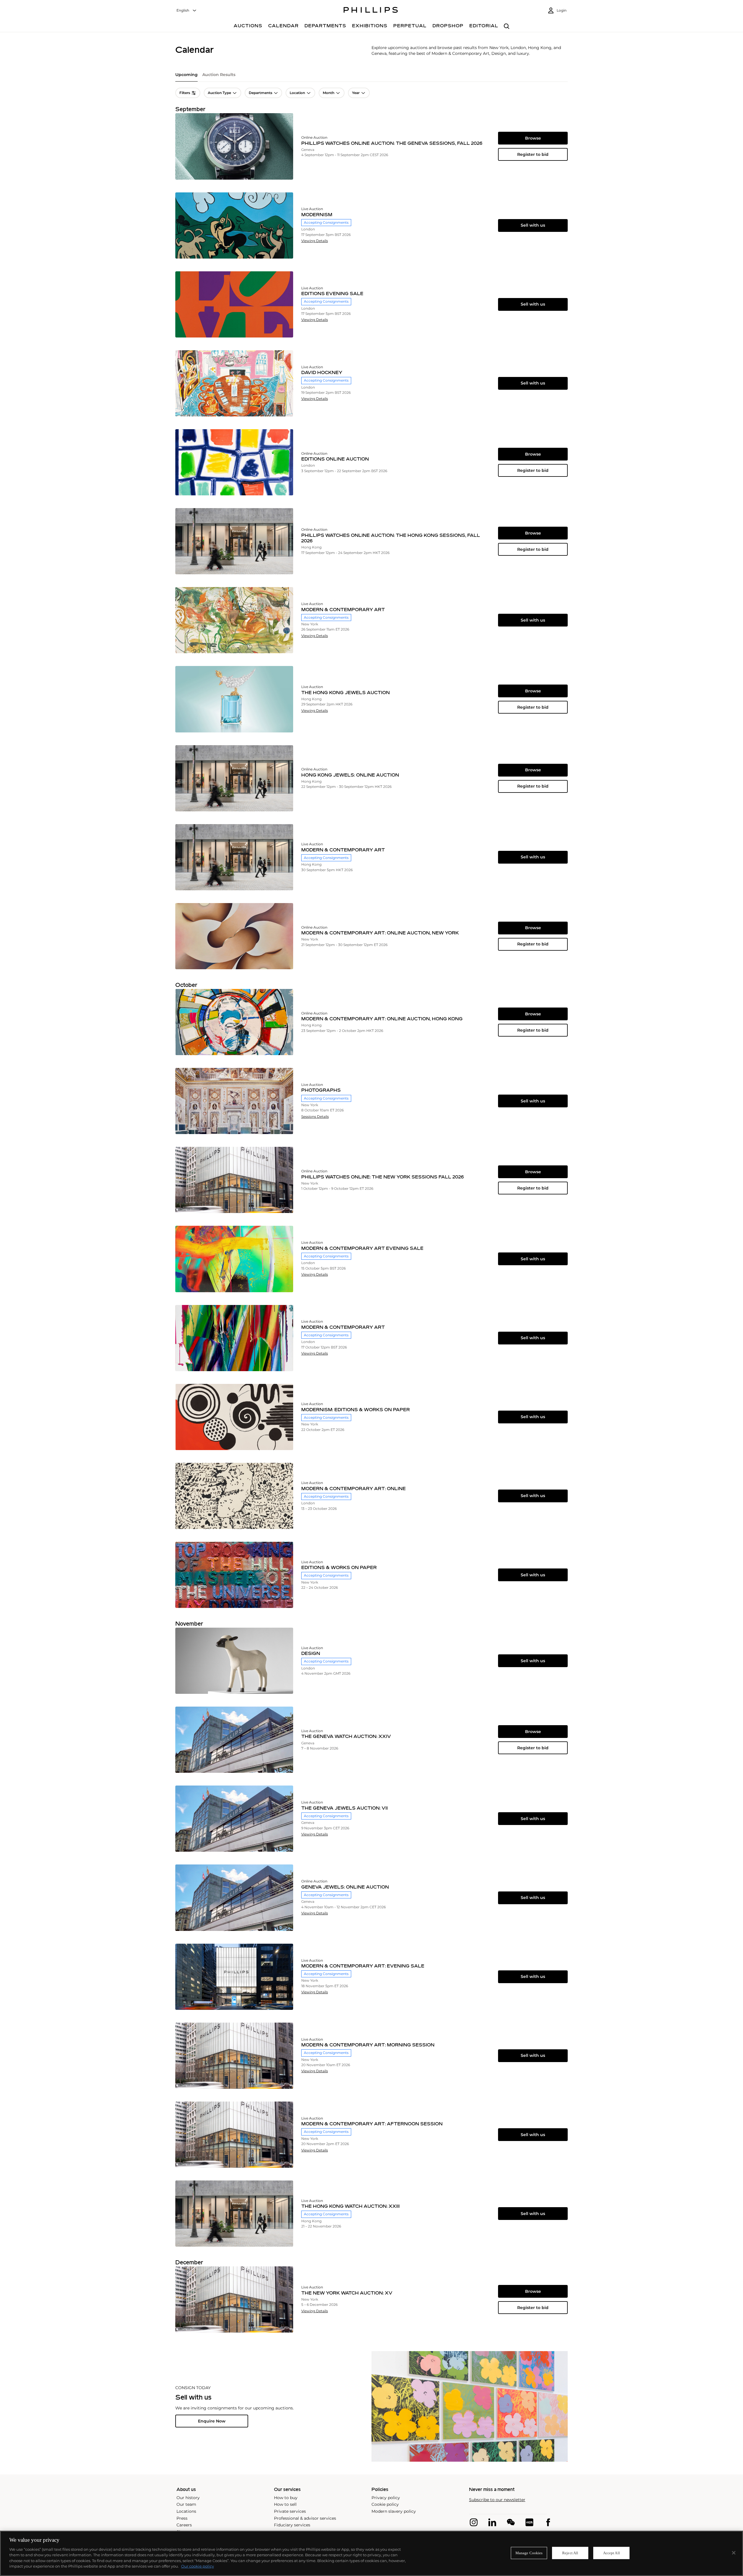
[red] (529, 2522)
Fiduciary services (292, 2525)
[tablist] (371, 77)
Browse (533, 138)
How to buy (286, 2498)
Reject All (570, 2553)
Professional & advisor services (305, 2518)
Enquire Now (212, 2421)
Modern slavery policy (394, 2511)
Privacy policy (386, 2498)
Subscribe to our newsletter (497, 2500)
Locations (186, 2511)
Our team (186, 2504)
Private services (290, 2511)
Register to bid (533, 154)
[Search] (507, 27)
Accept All (612, 2553)
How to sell (285, 2504)
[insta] (474, 2522)
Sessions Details (315, 1117)
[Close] (734, 2553)
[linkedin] (492, 2522)
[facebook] (548, 2522)
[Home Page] (371, 11)
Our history (188, 2498)
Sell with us (533, 225)
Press (182, 2518)
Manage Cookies (529, 2553)
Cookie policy (385, 2504)
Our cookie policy (198, 2566)
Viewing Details (315, 241)
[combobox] (187, 11)
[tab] (186, 77)
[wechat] (511, 2522)
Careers (184, 2525)
